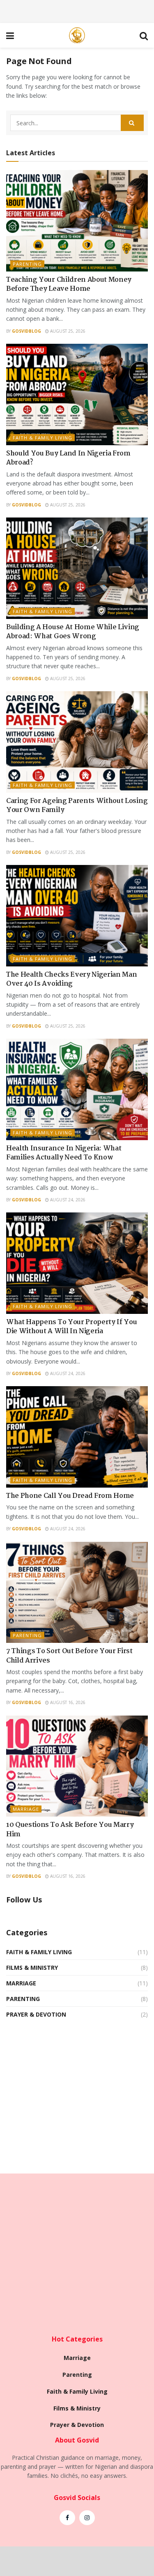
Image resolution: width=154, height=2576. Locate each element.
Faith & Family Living (43, 438)
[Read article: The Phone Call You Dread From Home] (77, 1437)
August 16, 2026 (67, 1702)
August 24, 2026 (67, 1200)
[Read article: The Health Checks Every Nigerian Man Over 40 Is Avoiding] (77, 916)
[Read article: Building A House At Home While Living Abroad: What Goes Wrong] (77, 568)
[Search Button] (144, 35)
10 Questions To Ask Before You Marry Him (70, 1830)
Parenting (27, 264)
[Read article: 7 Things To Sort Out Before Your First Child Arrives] (77, 1593)
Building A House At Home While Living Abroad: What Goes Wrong (73, 632)
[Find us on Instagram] (87, 2518)
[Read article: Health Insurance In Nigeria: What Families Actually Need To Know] (77, 1089)
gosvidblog (26, 331)
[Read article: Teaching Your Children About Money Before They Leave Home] (77, 221)
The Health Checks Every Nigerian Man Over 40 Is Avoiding (71, 979)
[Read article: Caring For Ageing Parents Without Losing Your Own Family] (77, 742)
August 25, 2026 (67, 331)
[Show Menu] (10, 35)
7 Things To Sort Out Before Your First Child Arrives (69, 1656)
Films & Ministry (32, 1968)
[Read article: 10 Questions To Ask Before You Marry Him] (77, 1766)
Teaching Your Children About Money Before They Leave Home (69, 284)
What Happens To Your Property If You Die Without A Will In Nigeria (71, 1327)
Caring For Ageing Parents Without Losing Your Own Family (77, 806)
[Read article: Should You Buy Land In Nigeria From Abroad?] (77, 394)
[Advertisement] (77, 10)
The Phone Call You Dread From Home (70, 1496)
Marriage (26, 1809)
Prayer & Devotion (36, 2014)
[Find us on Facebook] (67, 2518)
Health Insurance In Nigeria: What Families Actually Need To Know (64, 1153)
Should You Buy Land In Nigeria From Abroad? (68, 458)
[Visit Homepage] (77, 35)
